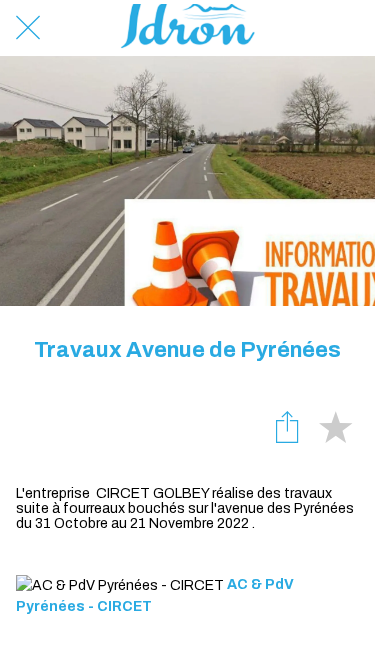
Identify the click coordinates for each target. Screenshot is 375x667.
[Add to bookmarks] (335, 426)
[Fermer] (28, 28)
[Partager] (287, 426)
